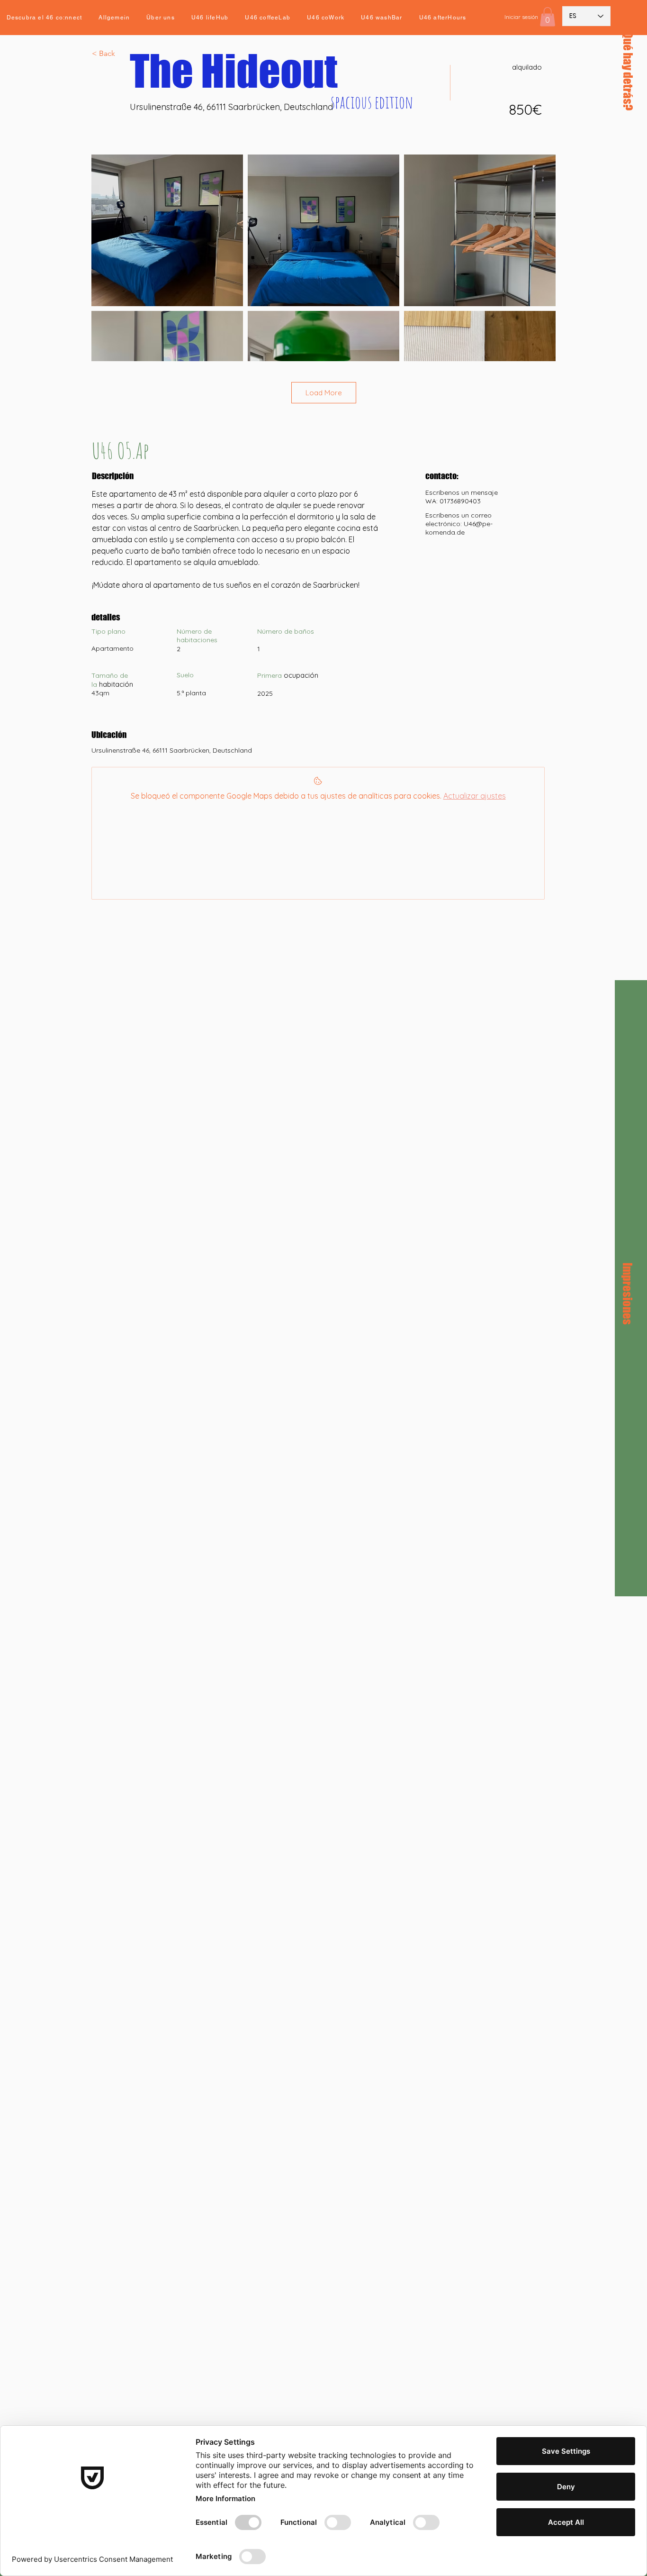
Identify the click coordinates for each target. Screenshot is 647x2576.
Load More (324, 393)
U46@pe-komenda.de (459, 528)
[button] (548, 17)
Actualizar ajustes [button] (475, 796)
